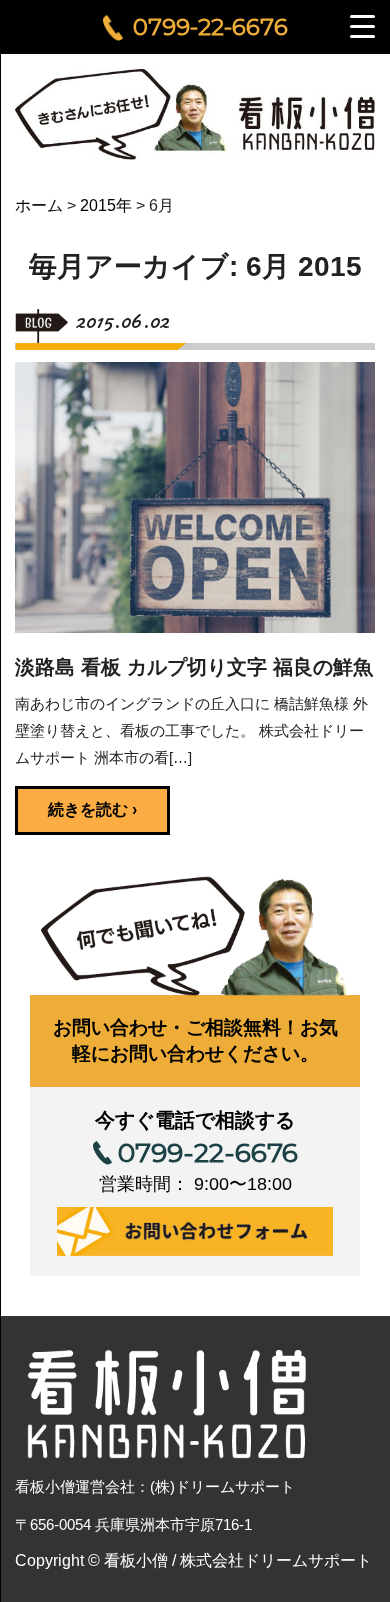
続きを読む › (92, 809)
